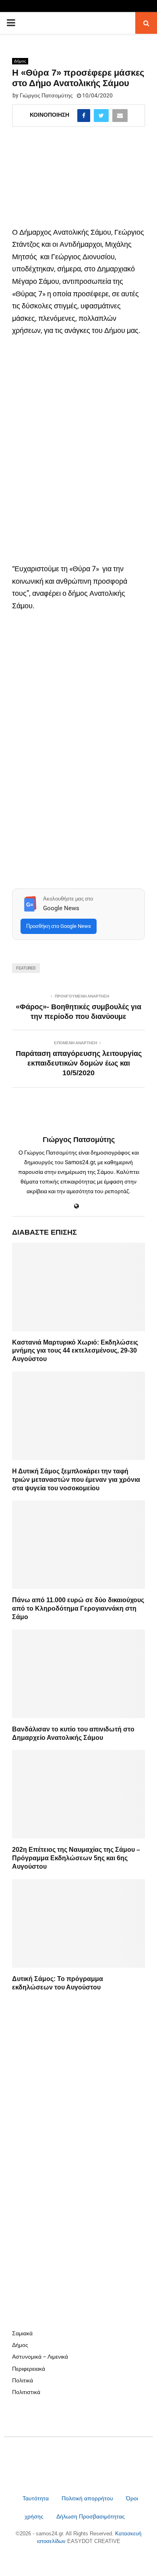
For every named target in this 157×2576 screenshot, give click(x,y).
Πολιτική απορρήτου (87, 2498)
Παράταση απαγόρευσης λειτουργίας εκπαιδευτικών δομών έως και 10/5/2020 (79, 1063)
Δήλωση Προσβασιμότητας (91, 2516)
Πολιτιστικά (26, 2392)
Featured (26, 968)
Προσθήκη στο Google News (59, 926)
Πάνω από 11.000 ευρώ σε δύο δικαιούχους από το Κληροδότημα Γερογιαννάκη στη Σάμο (78, 1608)
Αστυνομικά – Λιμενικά (40, 2357)
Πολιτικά (23, 2380)
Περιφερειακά (29, 2369)
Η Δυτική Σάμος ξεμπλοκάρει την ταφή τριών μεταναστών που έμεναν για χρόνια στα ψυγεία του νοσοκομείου (76, 1480)
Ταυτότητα (36, 2498)
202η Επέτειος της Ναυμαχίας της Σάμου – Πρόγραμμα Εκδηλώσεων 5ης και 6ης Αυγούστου (76, 1858)
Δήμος (20, 61)
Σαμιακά (22, 2333)
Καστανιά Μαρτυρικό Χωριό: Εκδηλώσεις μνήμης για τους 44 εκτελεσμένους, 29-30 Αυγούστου (75, 1351)
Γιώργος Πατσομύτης (46, 95)
